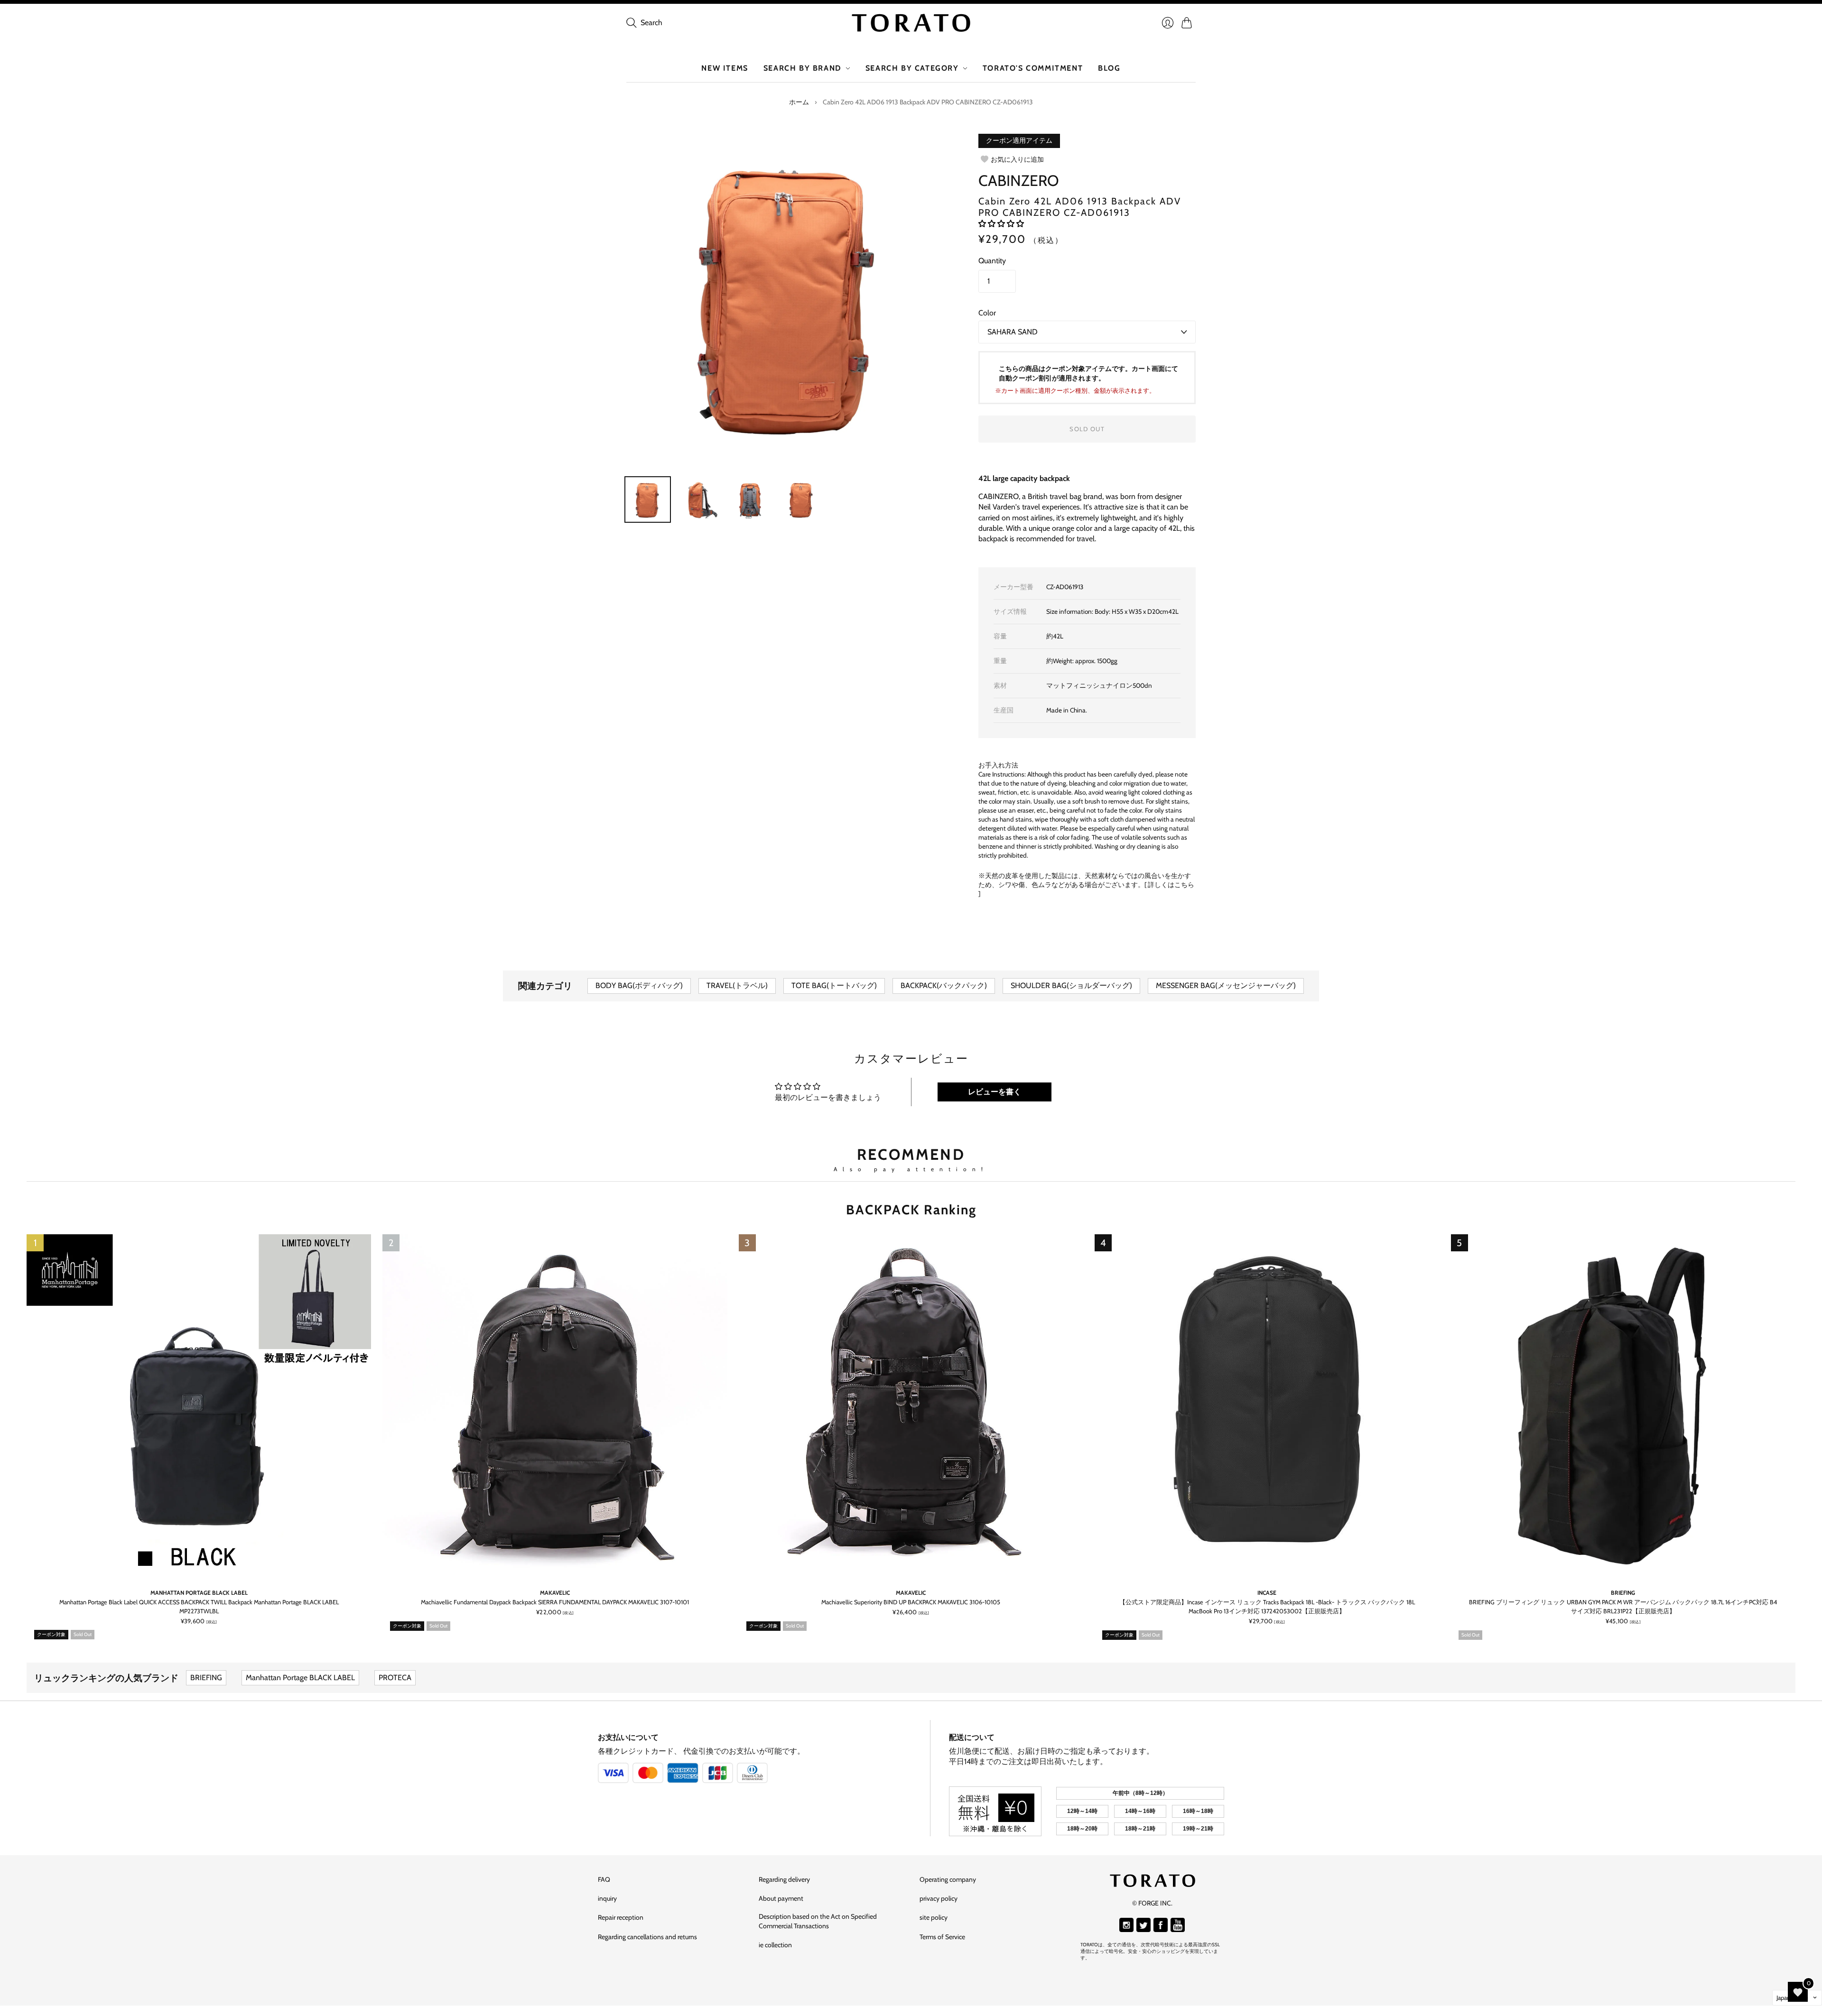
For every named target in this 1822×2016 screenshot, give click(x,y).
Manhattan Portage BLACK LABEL (199, 1593)
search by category (912, 68)
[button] (1001, 224)
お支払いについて (628, 1737)
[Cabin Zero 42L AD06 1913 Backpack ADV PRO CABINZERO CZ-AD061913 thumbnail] (801, 499)
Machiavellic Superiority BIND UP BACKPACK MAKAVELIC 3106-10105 (911, 1603)
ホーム (799, 102)
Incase (1267, 1593)
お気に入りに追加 (1017, 159)
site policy (934, 1917)
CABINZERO (1019, 180)
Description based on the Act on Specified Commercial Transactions (818, 1921)
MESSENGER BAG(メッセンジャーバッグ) (1226, 985)
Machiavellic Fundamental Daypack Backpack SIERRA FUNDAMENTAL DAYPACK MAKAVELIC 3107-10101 (555, 1603)
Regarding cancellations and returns (647, 1937)
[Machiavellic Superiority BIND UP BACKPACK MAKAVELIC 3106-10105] (911, 1406)
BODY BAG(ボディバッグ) (639, 985)
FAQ (604, 1879)
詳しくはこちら (1171, 885)
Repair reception (621, 1917)
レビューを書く (995, 1092)
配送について (972, 1737)
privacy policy (939, 1898)
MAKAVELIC (555, 1593)
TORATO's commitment (1033, 68)
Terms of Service (942, 1937)
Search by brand (803, 68)
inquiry (607, 1898)
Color (987, 313)
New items (725, 68)
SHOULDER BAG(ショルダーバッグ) (1071, 985)
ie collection (775, 1945)
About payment (781, 1898)
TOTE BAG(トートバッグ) (834, 985)
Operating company (948, 1879)
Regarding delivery (784, 1879)
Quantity (992, 261)
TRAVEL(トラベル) (737, 985)
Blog (1109, 68)
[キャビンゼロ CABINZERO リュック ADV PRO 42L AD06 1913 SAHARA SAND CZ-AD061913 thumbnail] (648, 499)
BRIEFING (1623, 1593)
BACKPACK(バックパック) (944, 985)
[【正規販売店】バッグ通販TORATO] (911, 23)
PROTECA (395, 1678)
